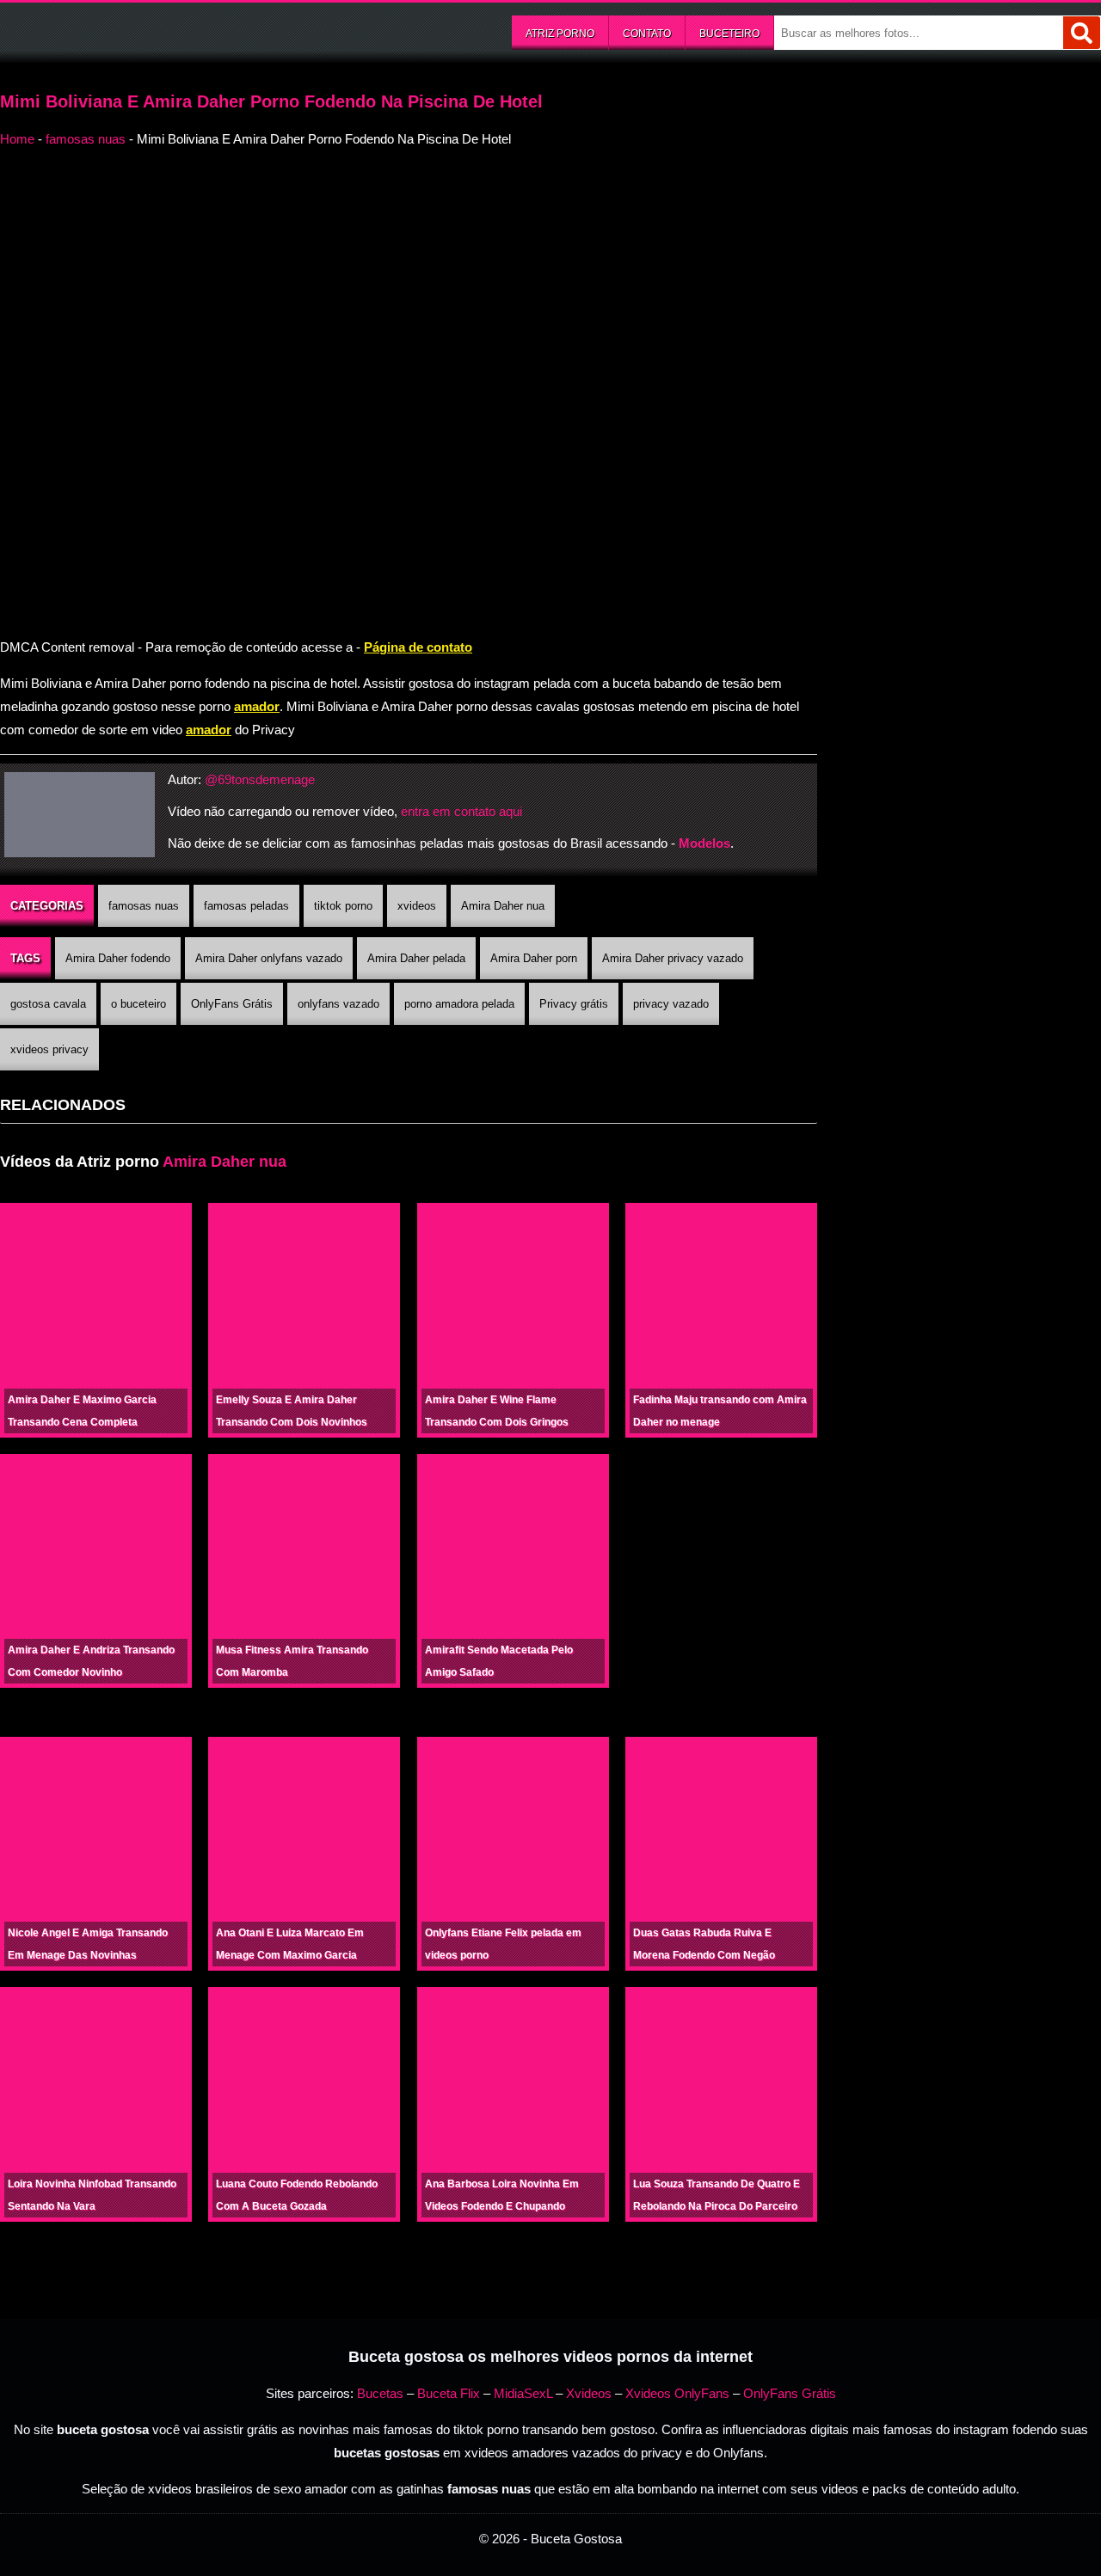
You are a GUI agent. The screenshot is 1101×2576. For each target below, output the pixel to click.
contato (647, 34)
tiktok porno (343, 906)
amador (257, 706)
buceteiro (729, 34)
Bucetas (380, 2393)
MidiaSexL (523, 2393)
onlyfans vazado (338, 1004)
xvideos (417, 906)
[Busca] (1082, 33)
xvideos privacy (49, 1049)
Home (17, 139)
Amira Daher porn (534, 958)
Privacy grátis (574, 1004)
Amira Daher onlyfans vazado (269, 958)
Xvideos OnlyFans (677, 2393)
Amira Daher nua (503, 906)
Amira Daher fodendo (118, 958)
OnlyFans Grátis (232, 1004)
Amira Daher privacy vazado (673, 958)
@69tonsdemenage (260, 779)
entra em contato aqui (461, 811)
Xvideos (589, 2393)
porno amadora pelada (459, 1004)
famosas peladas (246, 906)
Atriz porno (560, 34)
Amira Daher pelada (416, 958)
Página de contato (418, 647)
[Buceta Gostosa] (129, 31)
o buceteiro (138, 1004)
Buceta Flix (449, 2393)
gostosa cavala (48, 1004)
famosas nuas (86, 139)
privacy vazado (671, 1004)
